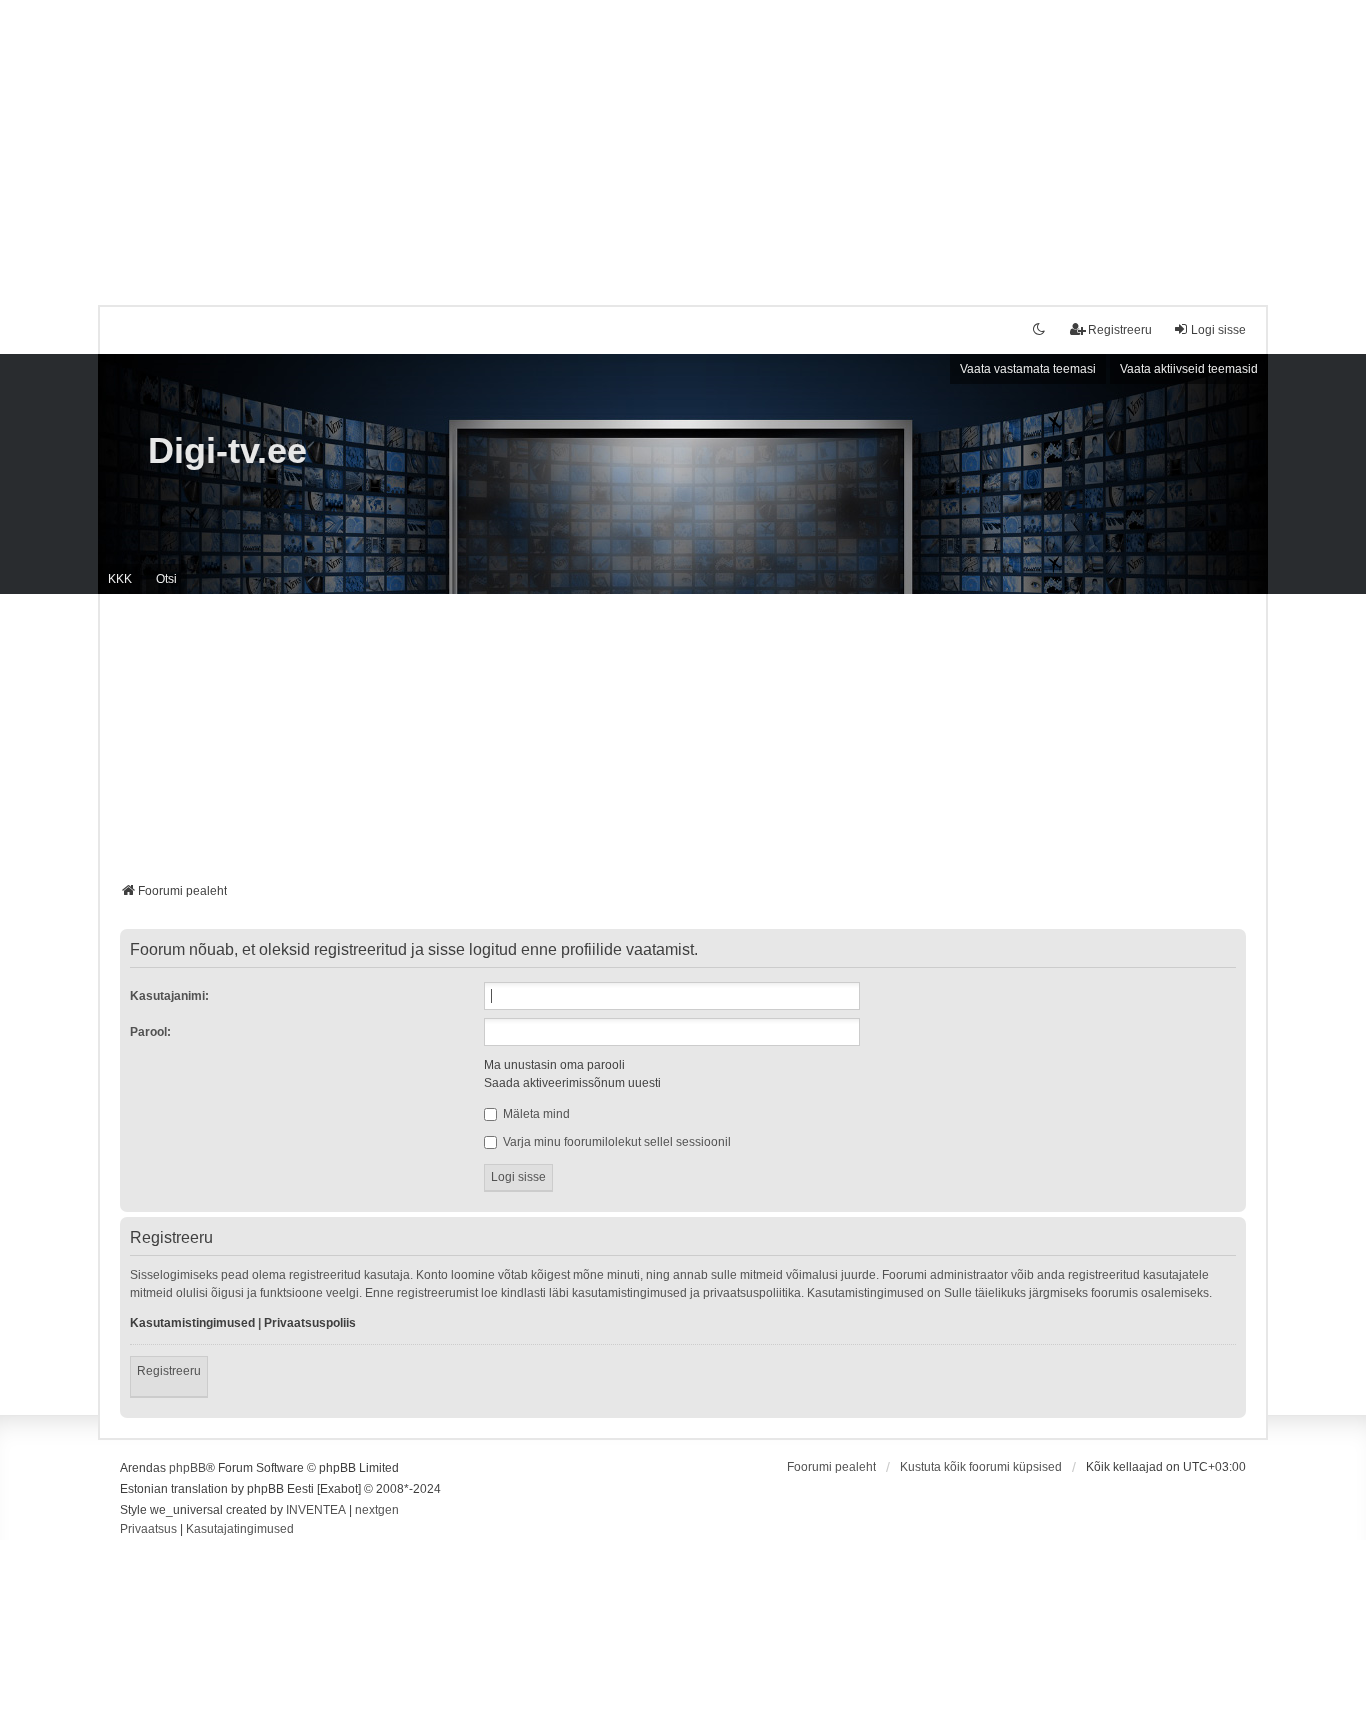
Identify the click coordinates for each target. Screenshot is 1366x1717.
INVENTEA (316, 1510)
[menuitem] (148, 1530)
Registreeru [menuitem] (1120, 330)
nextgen (377, 1510)
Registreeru (169, 1371)
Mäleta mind (535, 1114)
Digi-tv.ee (227, 450)
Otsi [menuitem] (166, 579)
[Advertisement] (683, 140)
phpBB (187, 1468)
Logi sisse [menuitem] (1218, 330)
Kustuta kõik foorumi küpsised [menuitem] (981, 1467)
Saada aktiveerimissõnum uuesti (572, 1083)
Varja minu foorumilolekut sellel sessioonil (615, 1142)
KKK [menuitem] (120, 579)
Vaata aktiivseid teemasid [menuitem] (1189, 369)
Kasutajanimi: (169, 996)
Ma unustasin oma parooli (554, 1065)
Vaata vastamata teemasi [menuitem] (1028, 369)
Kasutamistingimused (192, 1323)
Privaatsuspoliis (310, 1323)
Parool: (150, 1032)
